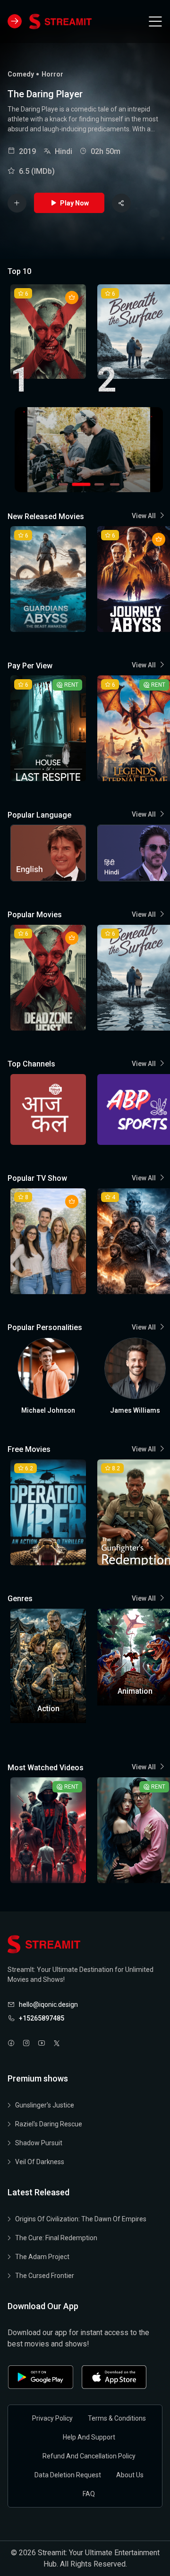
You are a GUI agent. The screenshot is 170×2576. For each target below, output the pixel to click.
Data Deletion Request (68, 2475)
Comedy (21, 74)
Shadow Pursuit (39, 2143)
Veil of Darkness (40, 2162)
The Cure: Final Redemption (56, 2238)
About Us (130, 2475)
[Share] (121, 203)
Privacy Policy (52, 2418)
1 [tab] (63, 484)
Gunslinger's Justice (45, 2105)
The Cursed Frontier (45, 2276)
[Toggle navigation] (155, 21)
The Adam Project (42, 2257)
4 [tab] (115, 484)
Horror (52, 74)
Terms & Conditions (117, 2418)
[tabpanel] (89, 450)
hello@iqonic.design (48, 2005)
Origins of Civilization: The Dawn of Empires (81, 2219)
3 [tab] (97, 484)
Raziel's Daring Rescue (49, 2124)
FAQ (89, 2494)
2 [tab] (79, 484)
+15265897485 (42, 2018)
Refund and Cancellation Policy (89, 2456)
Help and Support (89, 2437)
